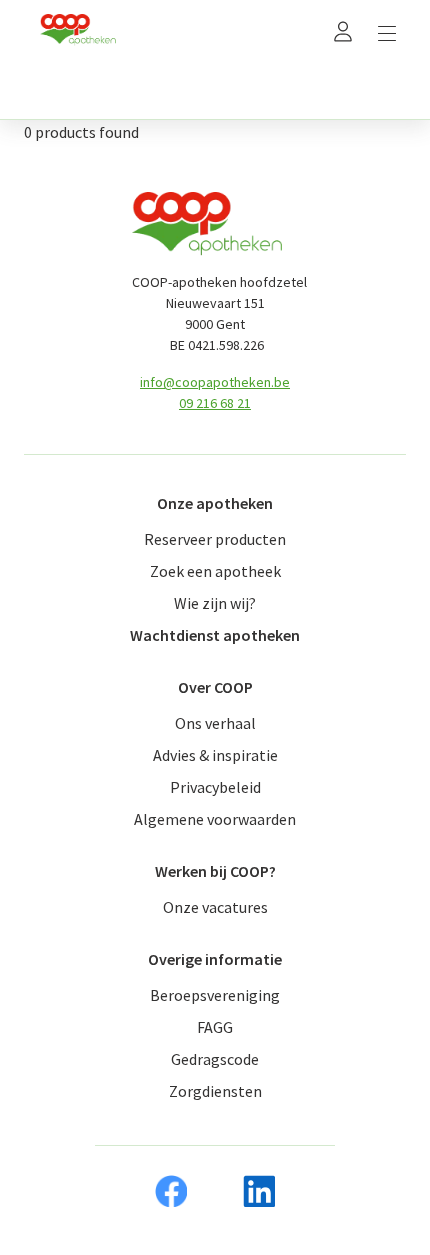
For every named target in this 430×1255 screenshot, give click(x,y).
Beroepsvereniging (215, 995)
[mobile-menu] (387, 30)
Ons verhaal (215, 723)
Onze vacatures (215, 907)
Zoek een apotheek (215, 571)
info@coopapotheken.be (215, 382)
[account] (343, 30)
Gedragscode (215, 1059)
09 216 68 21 (215, 403)
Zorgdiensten (215, 1091)
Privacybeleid (215, 787)
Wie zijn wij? (215, 603)
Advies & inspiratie (215, 755)
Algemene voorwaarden (215, 819)
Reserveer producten (215, 539)
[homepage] (78, 30)
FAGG (215, 1027)
